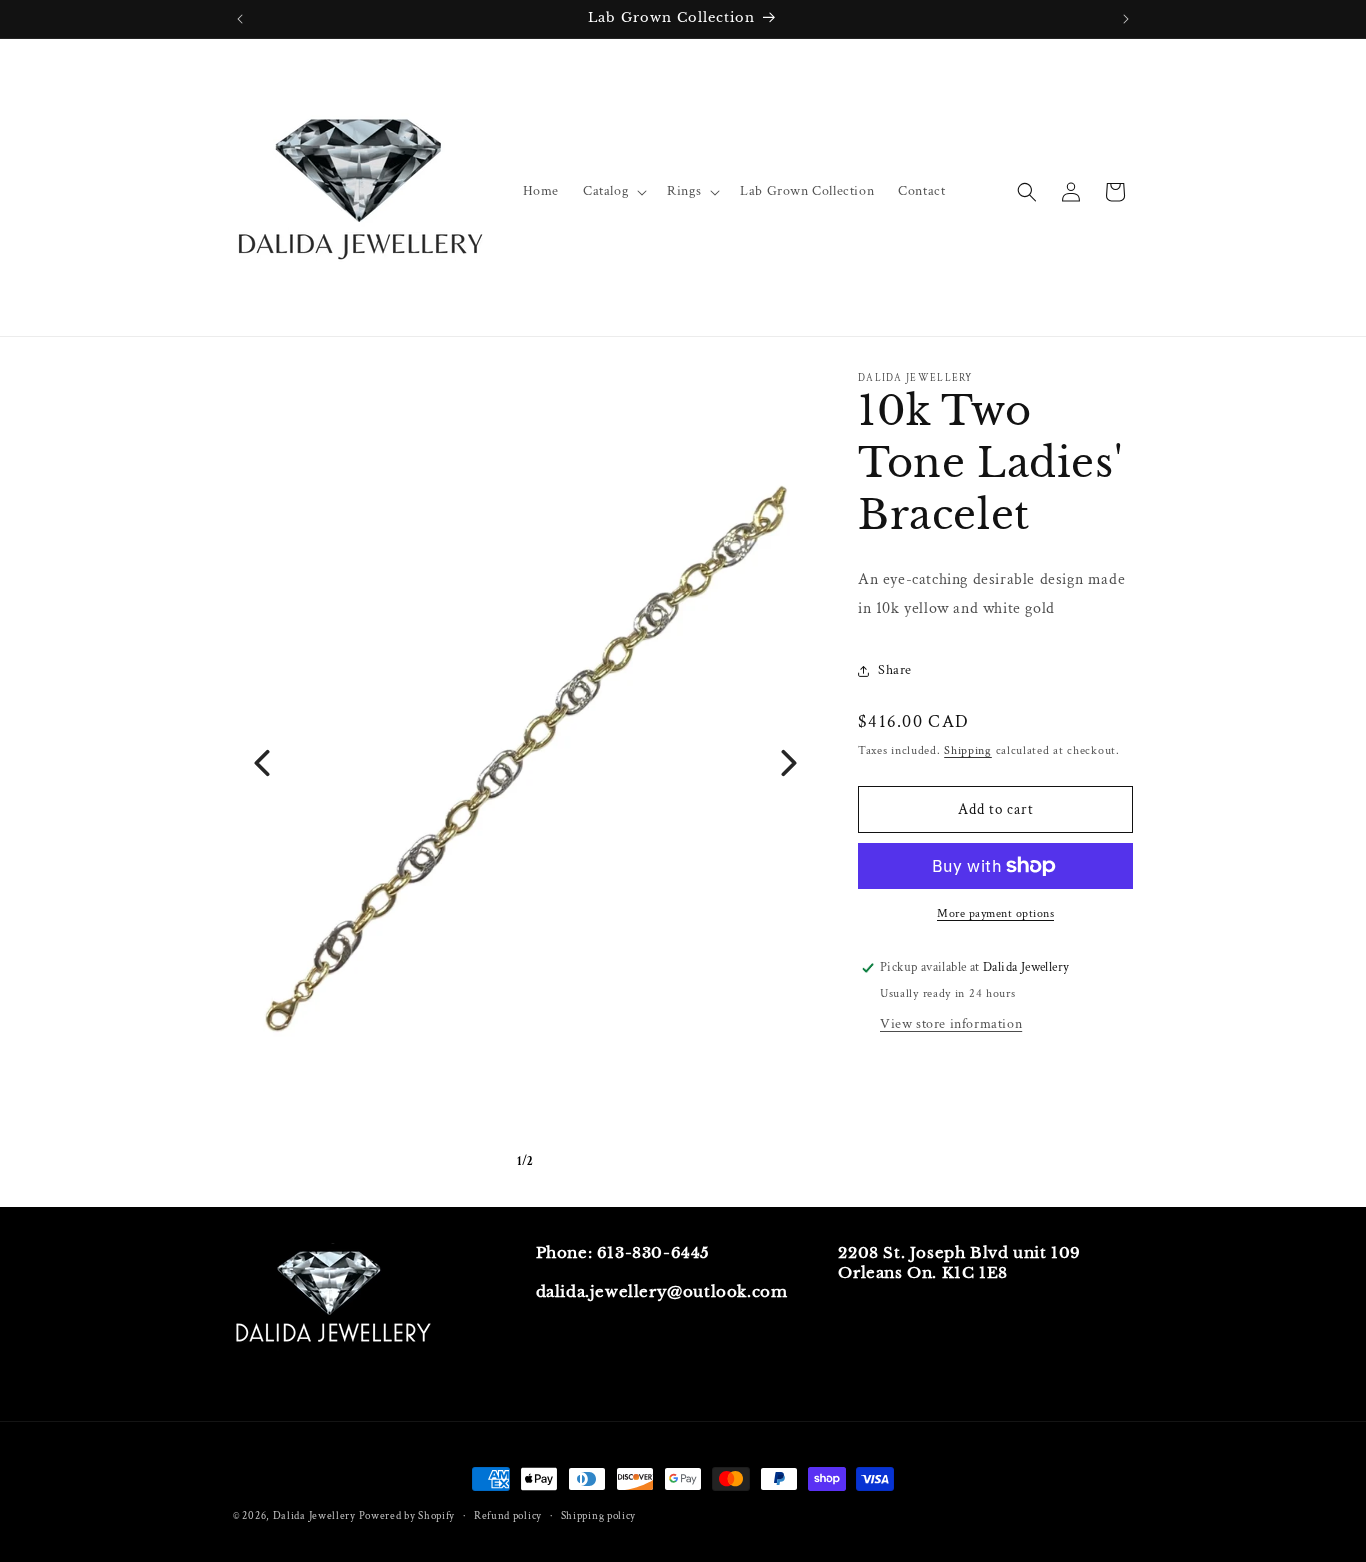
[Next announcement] (1126, 19)
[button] (613, 191)
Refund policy (508, 1516)
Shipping (968, 750)
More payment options (995, 913)
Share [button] (895, 670)
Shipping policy (599, 1516)
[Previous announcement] (240, 19)
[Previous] (262, 763)
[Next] (789, 763)
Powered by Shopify (407, 1516)
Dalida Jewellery (316, 1516)
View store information (951, 1024)
